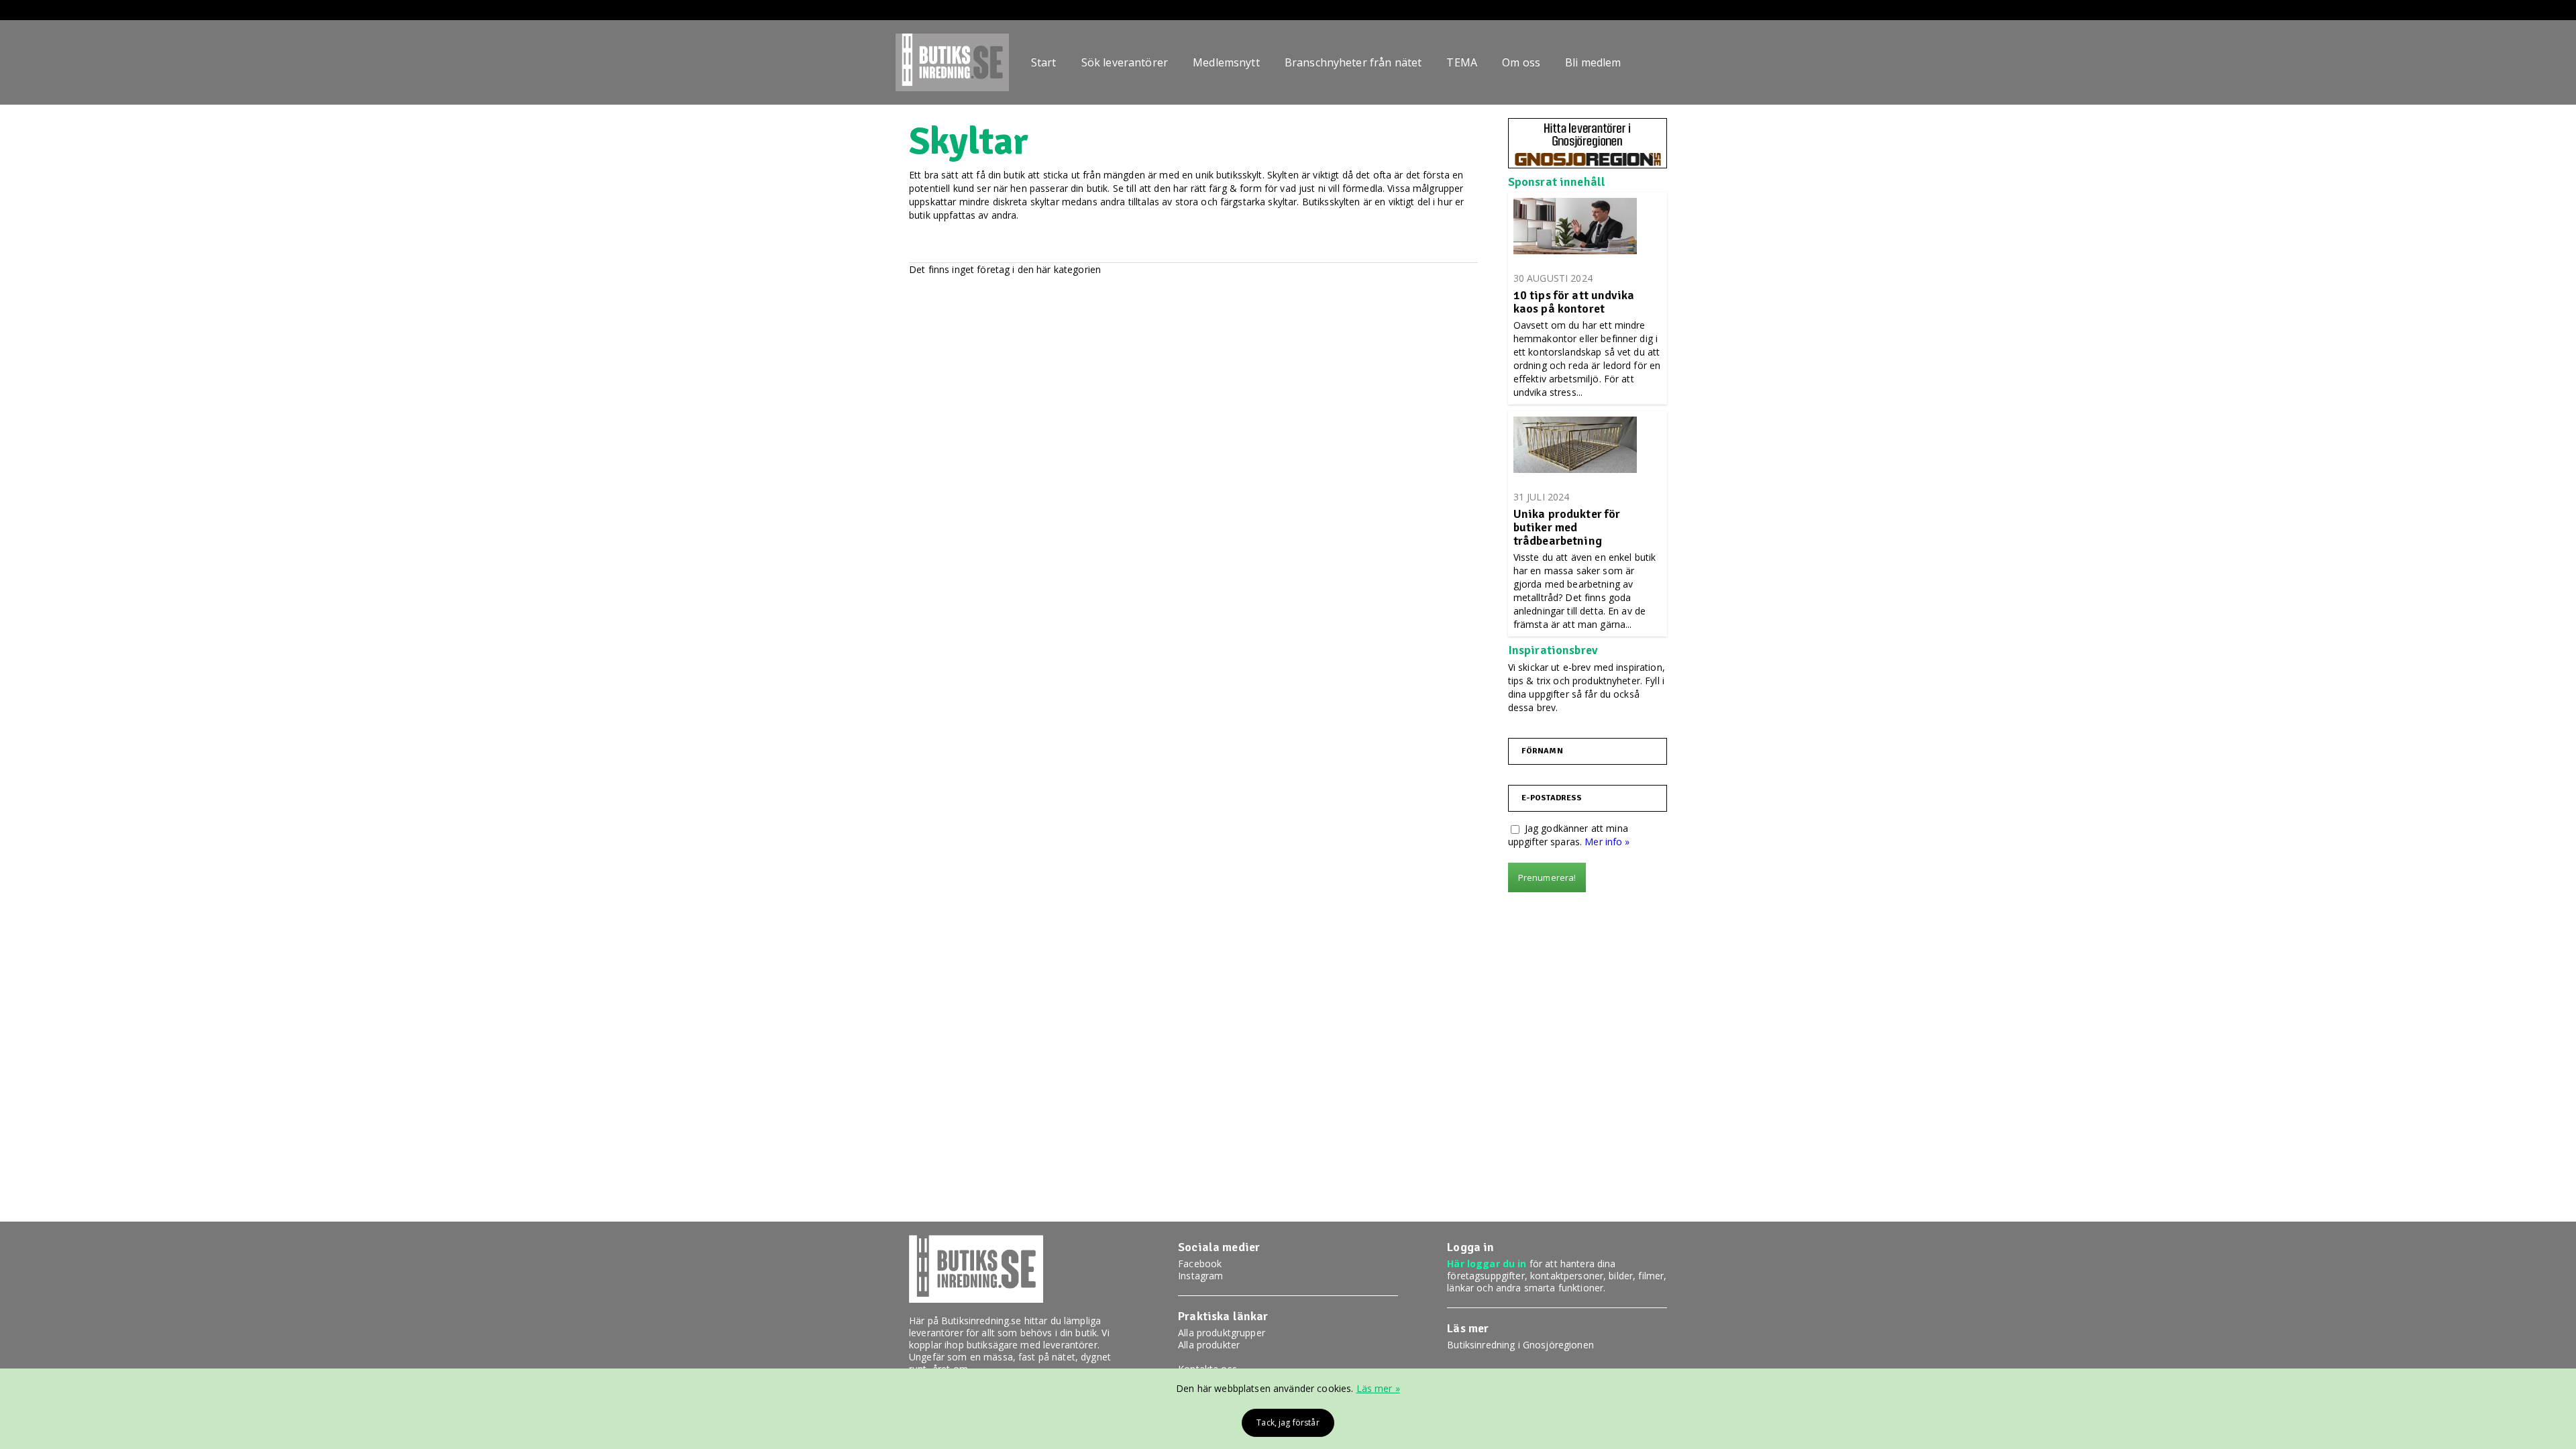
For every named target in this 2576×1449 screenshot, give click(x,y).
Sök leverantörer (1125, 62)
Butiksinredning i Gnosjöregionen (1520, 1345)
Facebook (1200, 1264)
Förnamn (1542, 751)
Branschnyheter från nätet (1353, 62)
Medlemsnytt (1226, 62)
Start (1044, 62)
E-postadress (1552, 798)
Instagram (1200, 1276)
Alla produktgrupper (1222, 1333)
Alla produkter (1209, 1345)
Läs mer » (1378, 1388)
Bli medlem (1593, 62)
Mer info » (1607, 842)
